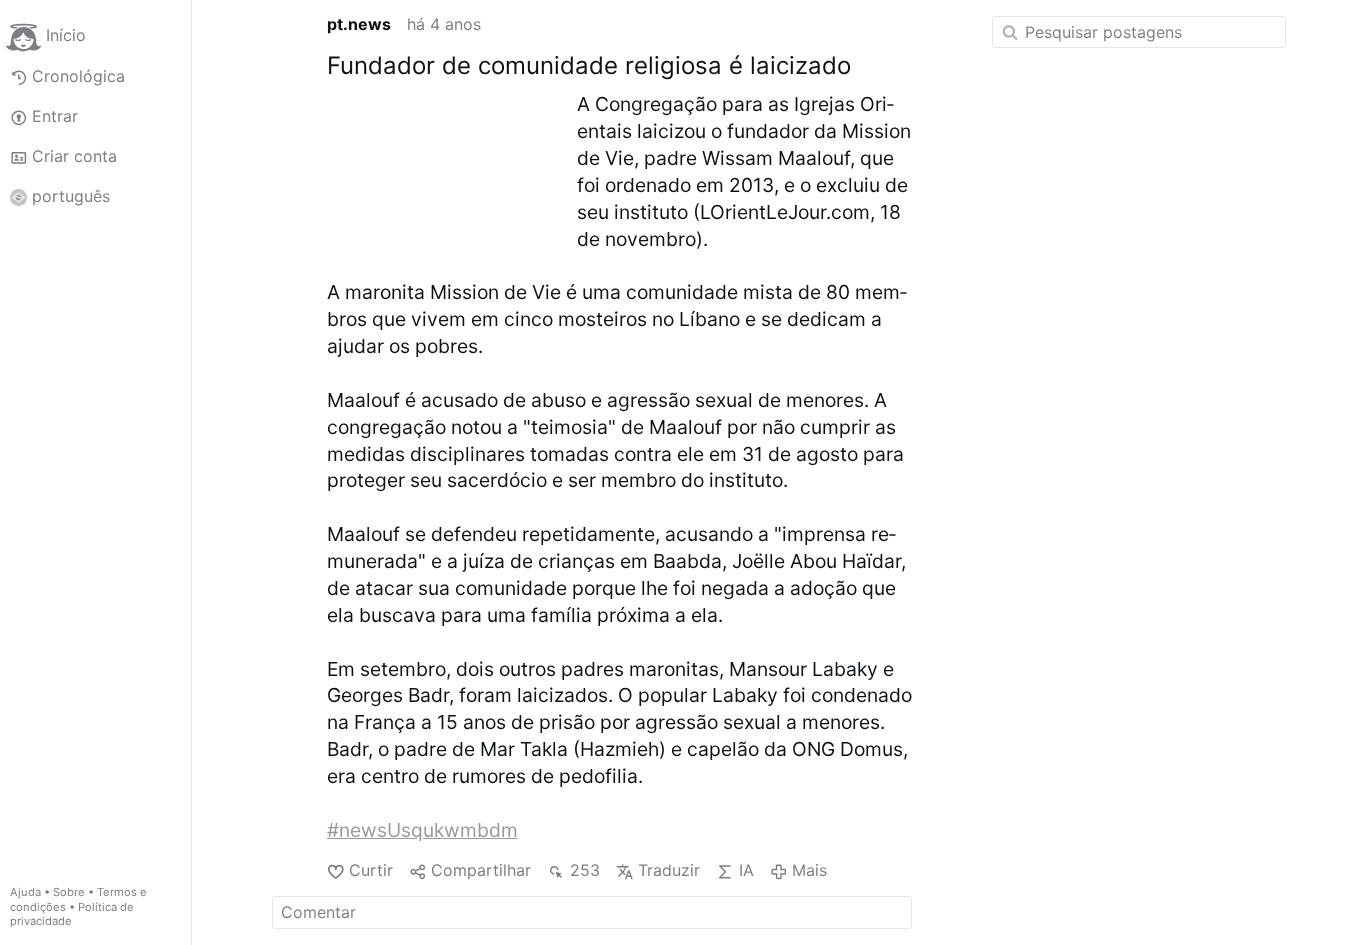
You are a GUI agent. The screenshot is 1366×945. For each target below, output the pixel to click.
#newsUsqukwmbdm (422, 830)
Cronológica (78, 76)
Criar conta (74, 156)
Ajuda (25, 892)
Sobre (69, 892)
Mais (809, 870)
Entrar (55, 116)
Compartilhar (481, 870)
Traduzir (669, 870)
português (71, 196)
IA (746, 870)
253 (584, 870)
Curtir (371, 870)
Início (66, 36)
